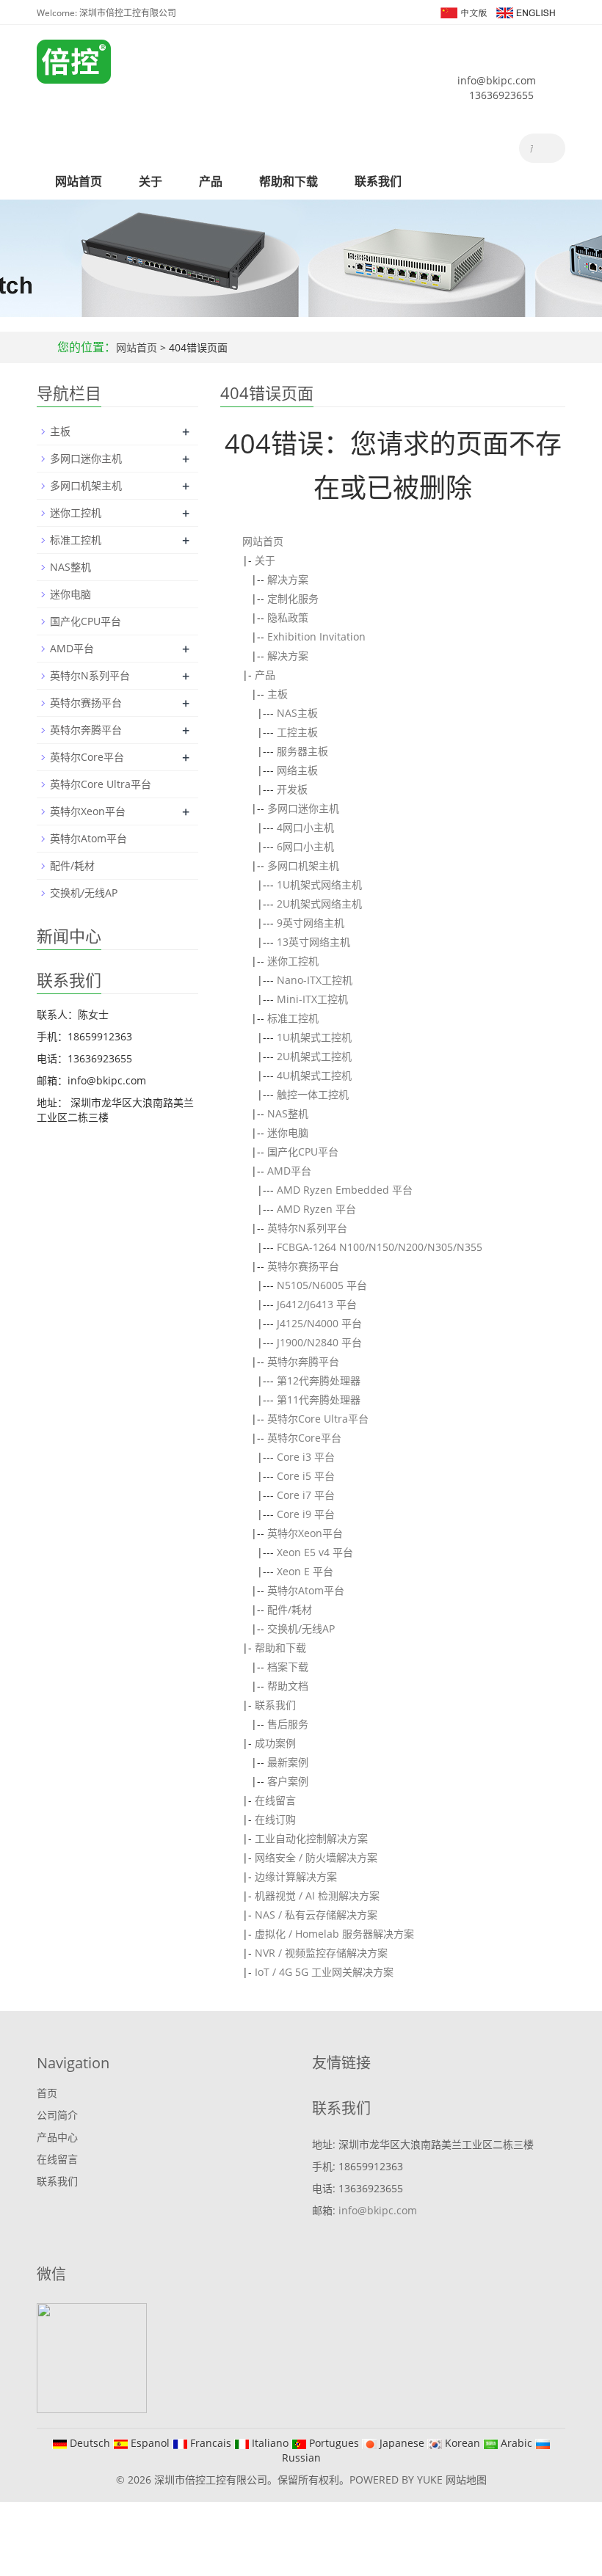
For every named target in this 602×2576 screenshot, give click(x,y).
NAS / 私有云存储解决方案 (316, 1915)
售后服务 (288, 1724)
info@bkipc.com (497, 80)
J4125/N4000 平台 (319, 1323)
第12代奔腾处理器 (319, 1380)
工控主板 (297, 732)
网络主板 (297, 770)
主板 (278, 694)
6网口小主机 (305, 846)
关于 (150, 181)
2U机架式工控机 (314, 1056)
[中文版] (463, 11)
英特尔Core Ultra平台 (318, 1419)
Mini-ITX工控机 (312, 999)
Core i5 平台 (306, 1476)
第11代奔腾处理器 (319, 1400)
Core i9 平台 (306, 1514)
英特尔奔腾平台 (303, 1361)
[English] (525, 11)
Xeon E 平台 (305, 1571)
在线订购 (275, 1819)
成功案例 (275, 1743)
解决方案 (288, 579)
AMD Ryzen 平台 (316, 1209)
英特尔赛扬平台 (303, 1266)
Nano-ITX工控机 (315, 980)
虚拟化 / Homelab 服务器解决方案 (334, 1934)
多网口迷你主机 (303, 808)
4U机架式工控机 (314, 1075)
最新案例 (288, 1762)
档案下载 (288, 1667)
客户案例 (288, 1781)
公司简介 (57, 2115)
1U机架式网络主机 (319, 884)
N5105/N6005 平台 (322, 1285)
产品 (211, 181)
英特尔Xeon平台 (305, 1533)
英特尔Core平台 (304, 1438)
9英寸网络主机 (311, 923)
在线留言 (275, 1800)
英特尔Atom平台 (306, 1590)
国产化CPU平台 (303, 1152)
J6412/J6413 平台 (317, 1304)
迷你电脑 (288, 1132)
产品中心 (57, 2137)
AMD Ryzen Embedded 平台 (345, 1190)
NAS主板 (297, 713)
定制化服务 (293, 598)
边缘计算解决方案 (296, 1876)
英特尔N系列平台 (307, 1228)
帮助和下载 (289, 181)
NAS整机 (288, 1113)
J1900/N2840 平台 (319, 1342)
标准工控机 (293, 1018)
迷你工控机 (293, 961)
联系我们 (378, 181)
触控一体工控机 (313, 1094)
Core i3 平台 (306, 1457)
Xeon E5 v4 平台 (315, 1552)
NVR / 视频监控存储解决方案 (321, 1953)
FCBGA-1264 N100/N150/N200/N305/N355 (380, 1247)
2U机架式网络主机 (319, 904)
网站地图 (466, 2480)
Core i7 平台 (306, 1495)
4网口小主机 (305, 827)
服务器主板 (302, 751)
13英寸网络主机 (313, 942)
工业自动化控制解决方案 (311, 1838)
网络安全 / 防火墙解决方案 (316, 1857)
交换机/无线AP (301, 1628)
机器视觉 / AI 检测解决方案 (317, 1895)
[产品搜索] (549, 148)
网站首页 (79, 181)
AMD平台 (289, 1171)
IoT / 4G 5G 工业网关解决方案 (324, 1972)
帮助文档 (288, 1686)
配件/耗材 (290, 1609)
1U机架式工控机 (314, 1037)
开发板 (292, 789)
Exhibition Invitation (316, 636)
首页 (47, 2093)
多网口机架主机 (303, 865)
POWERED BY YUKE (398, 2480)
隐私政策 (288, 617)
